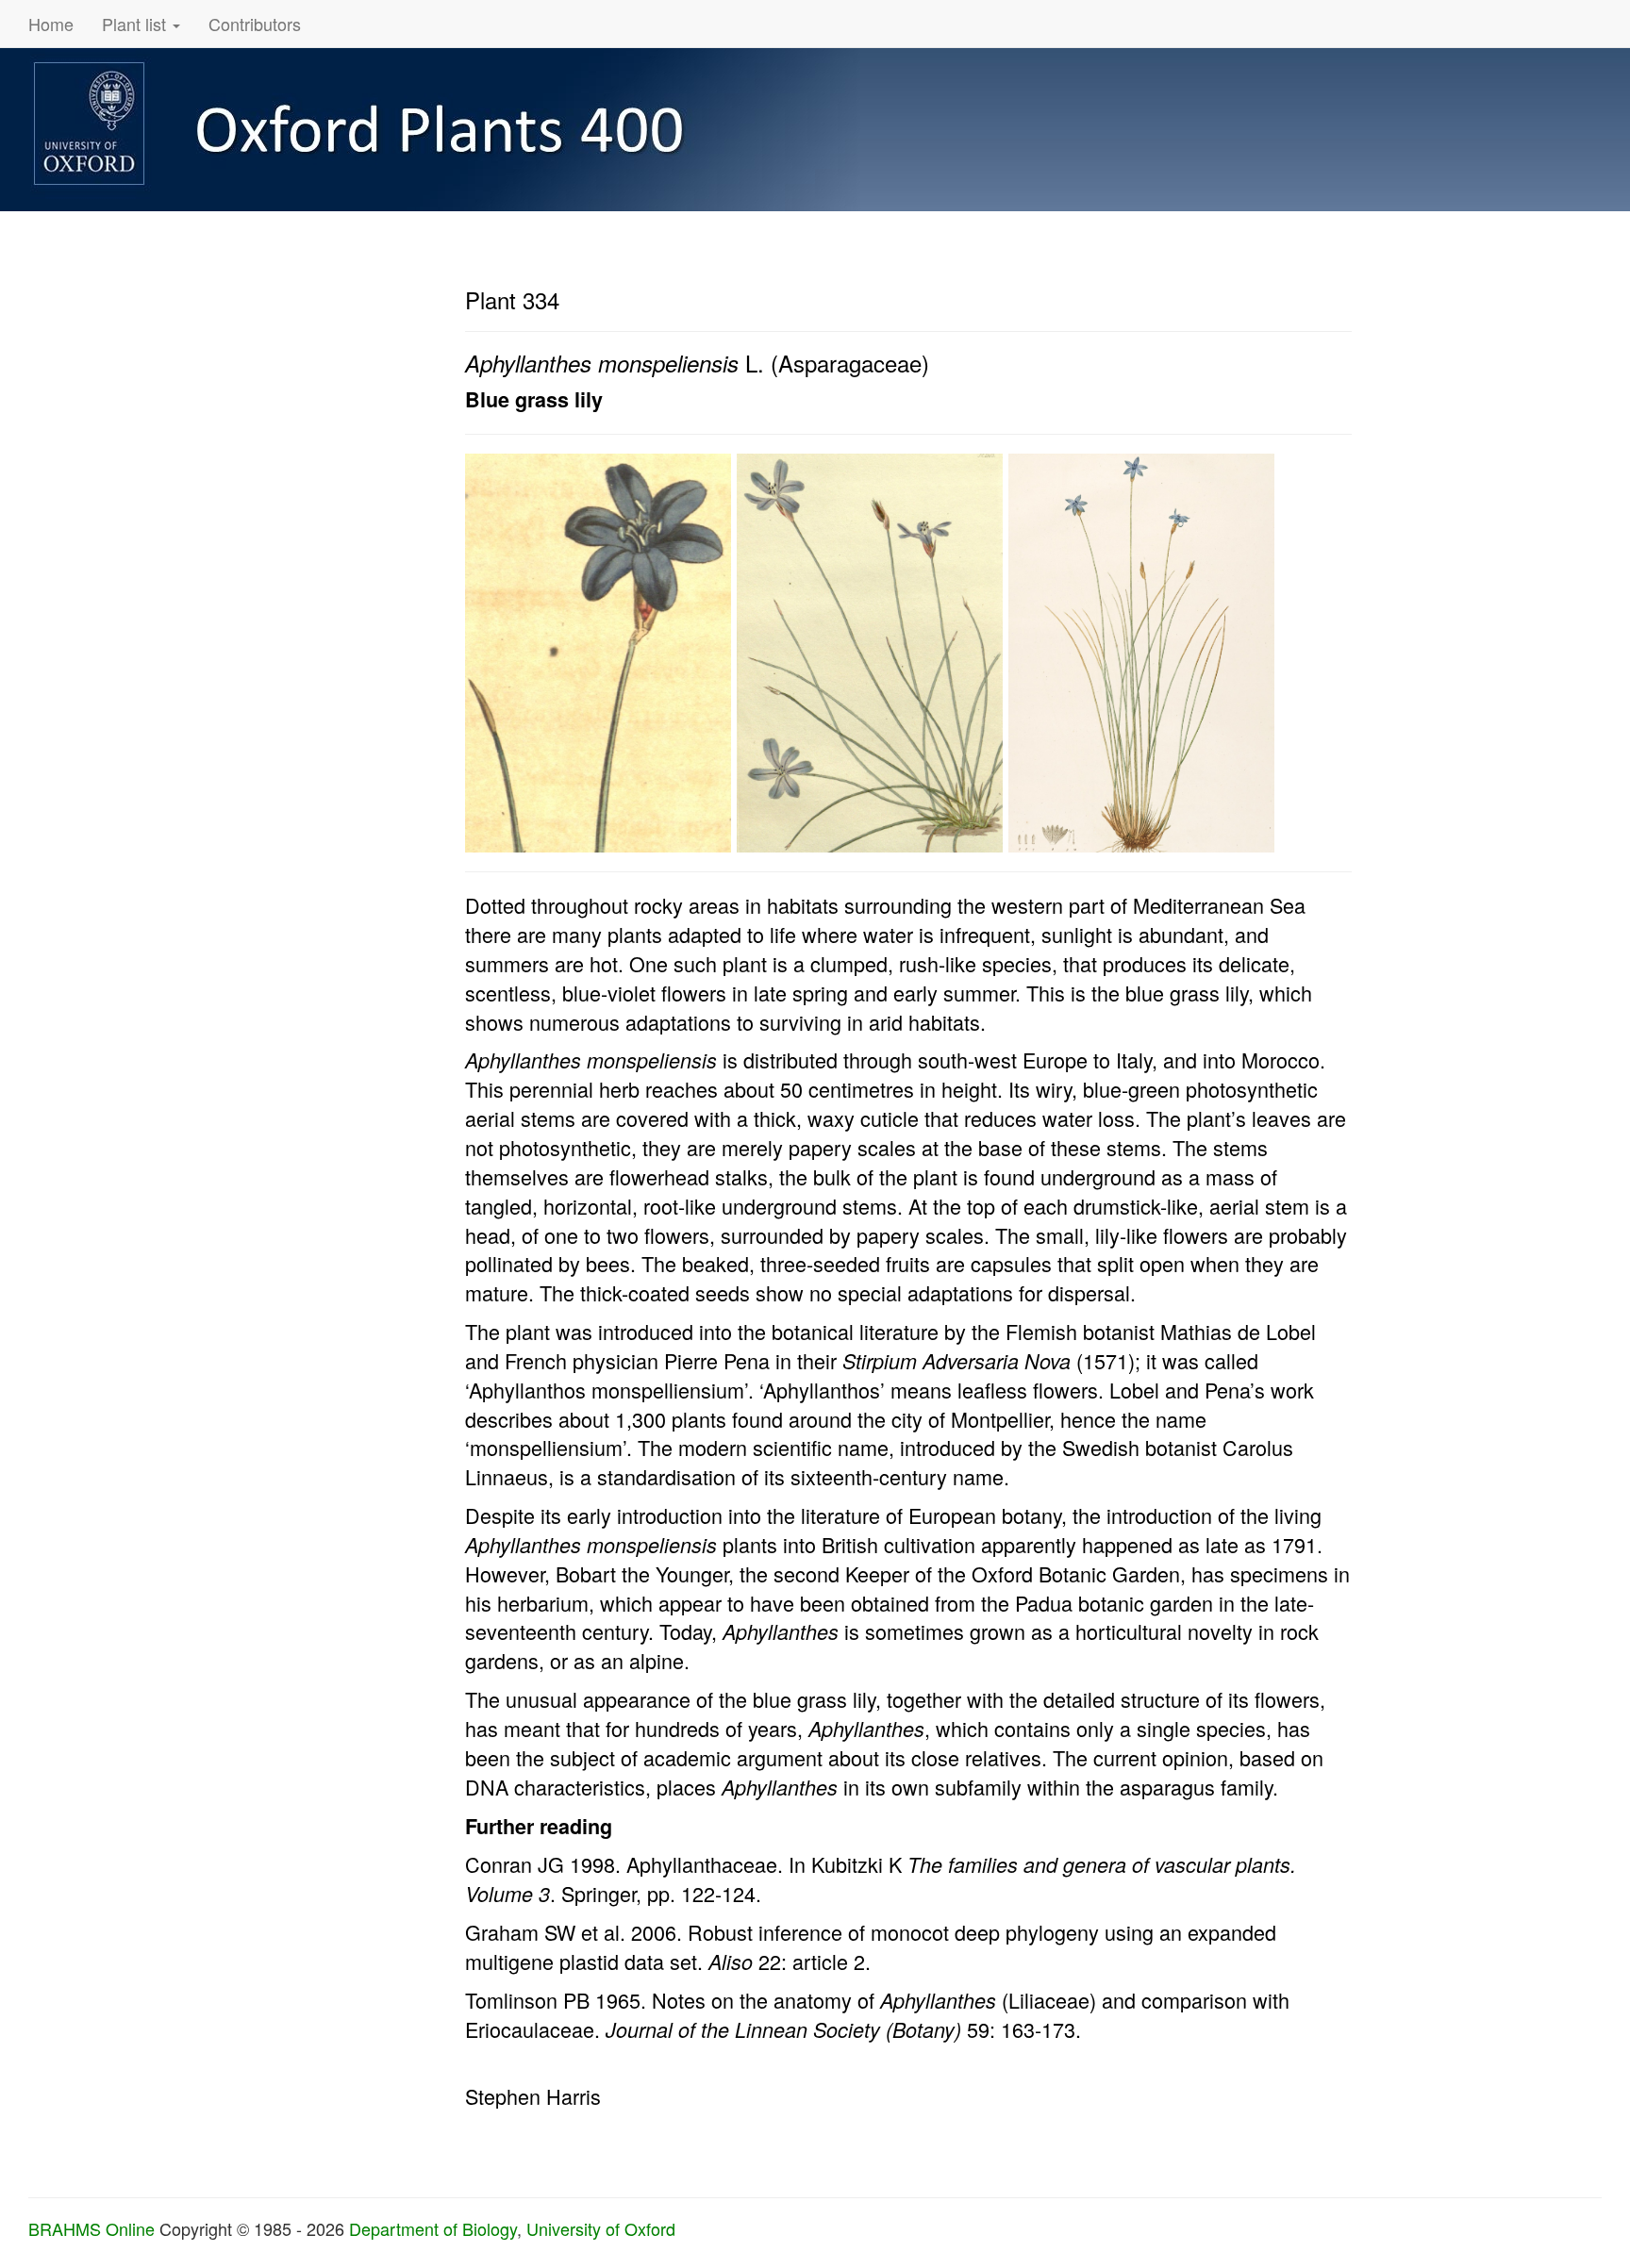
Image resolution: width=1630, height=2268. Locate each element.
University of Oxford (601, 2228)
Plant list (136, 24)
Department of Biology (433, 2228)
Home (51, 24)
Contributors (255, 24)
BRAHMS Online (91, 2228)
